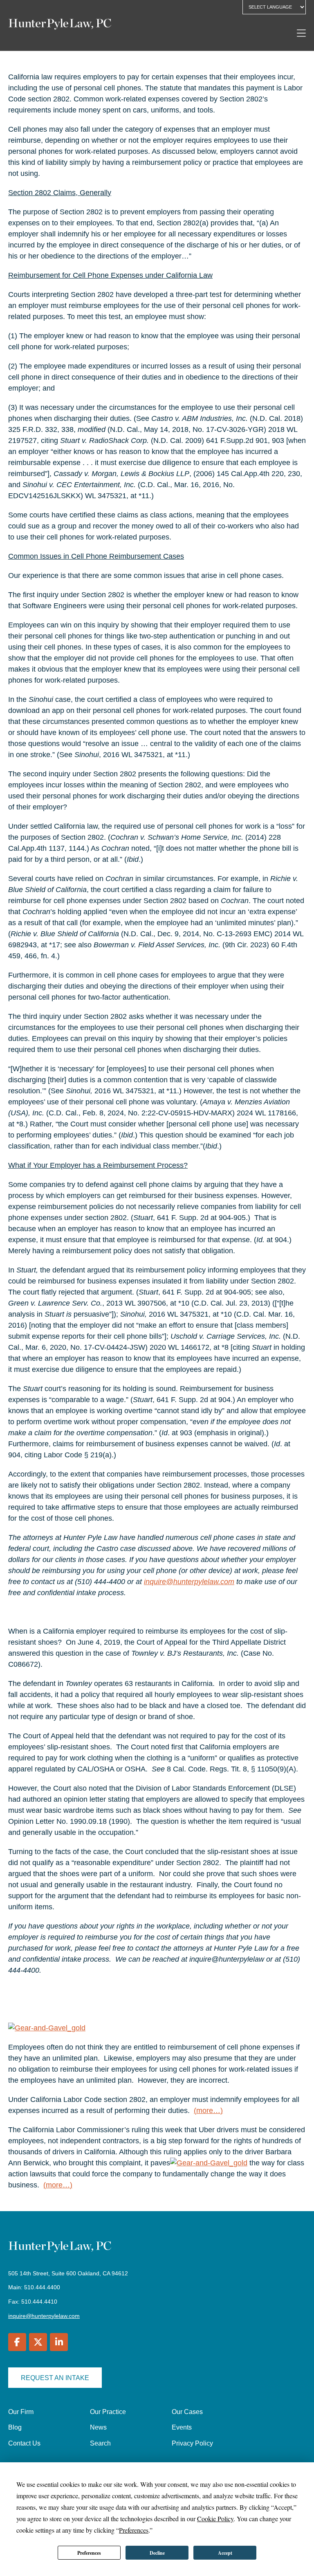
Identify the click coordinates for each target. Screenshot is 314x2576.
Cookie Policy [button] (215, 2519)
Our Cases (187, 2412)
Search (100, 2443)
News (98, 2427)
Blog (15, 2427)
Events (182, 2427)
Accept (225, 2553)
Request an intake (55, 2378)
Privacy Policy (192, 2443)
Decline (157, 2553)
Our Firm (21, 2412)
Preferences (89, 2553)
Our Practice (108, 2412)
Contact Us (24, 2443)
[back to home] (60, 25)
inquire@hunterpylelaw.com (44, 2316)
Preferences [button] (134, 2530)
